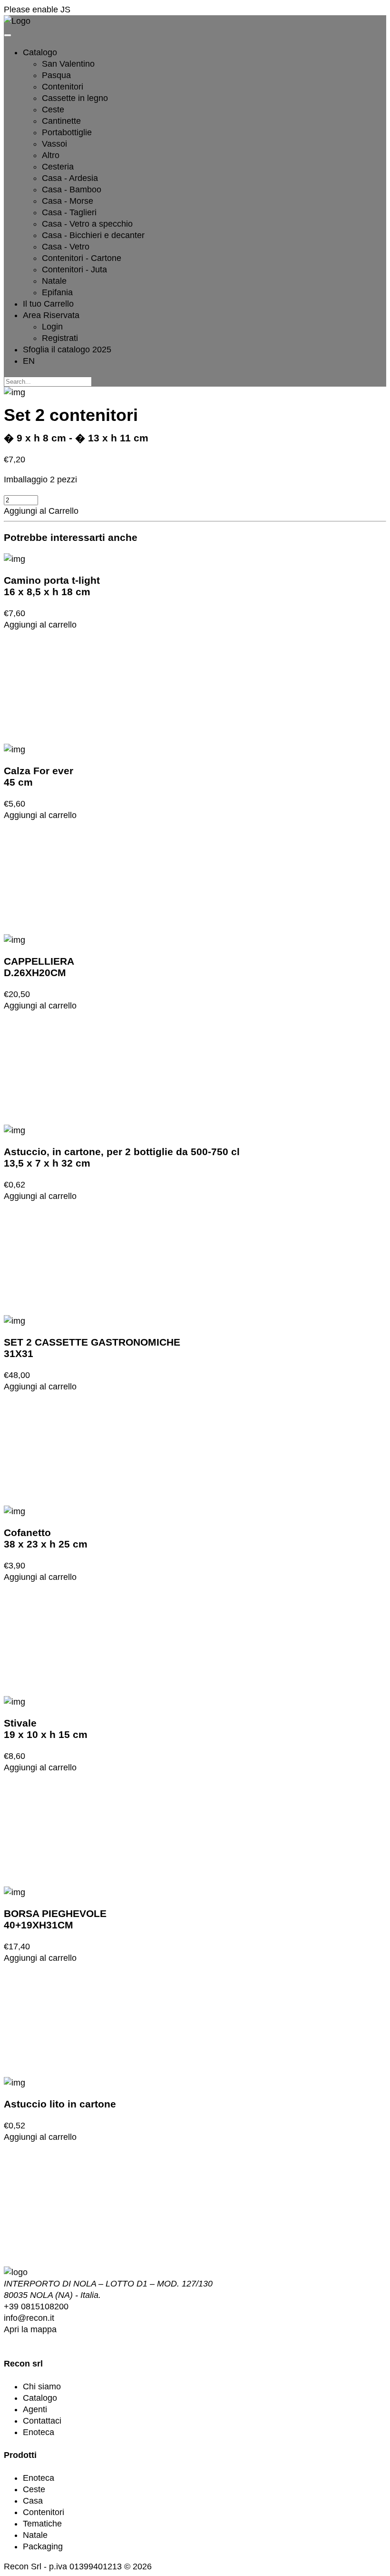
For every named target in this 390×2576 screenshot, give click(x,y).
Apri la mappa (30, 2329)
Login (52, 327)
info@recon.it (29, 2318)
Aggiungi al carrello (40, 625)
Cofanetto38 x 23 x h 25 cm (46, 1538)
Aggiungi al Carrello (41, 511)
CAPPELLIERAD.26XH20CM (39, 967)
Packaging (43, 2546)
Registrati (60, 338)
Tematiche (42, 2524)
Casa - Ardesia (70, 178)
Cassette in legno (75, 98)
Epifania (57, 292)
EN (29, 361)
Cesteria (58, 167)
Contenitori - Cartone (82, 258)
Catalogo (40, 2398)
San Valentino (68, 64)
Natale (54, 281)
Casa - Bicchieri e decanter (93, 235)
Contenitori (63, 87)
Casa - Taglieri (69, 212)
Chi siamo (42, 2386)
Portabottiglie (67, 132)
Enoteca (39, 2432)
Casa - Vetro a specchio (87, 224)
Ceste (53, 110)
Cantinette (61, 121)
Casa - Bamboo (72, 190)
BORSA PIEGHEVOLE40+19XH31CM (55, 1919)
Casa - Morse (68, 201)
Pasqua (56, 75)
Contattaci (42, 2421)
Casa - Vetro (66, 247)
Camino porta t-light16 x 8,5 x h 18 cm (52, 586)
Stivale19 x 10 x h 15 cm (46, 1729)
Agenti (35, 2409)
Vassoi (54, 144)
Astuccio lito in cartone (60, 2104)
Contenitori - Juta (74, 270)
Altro (51, 155)
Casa (33, 2501)
